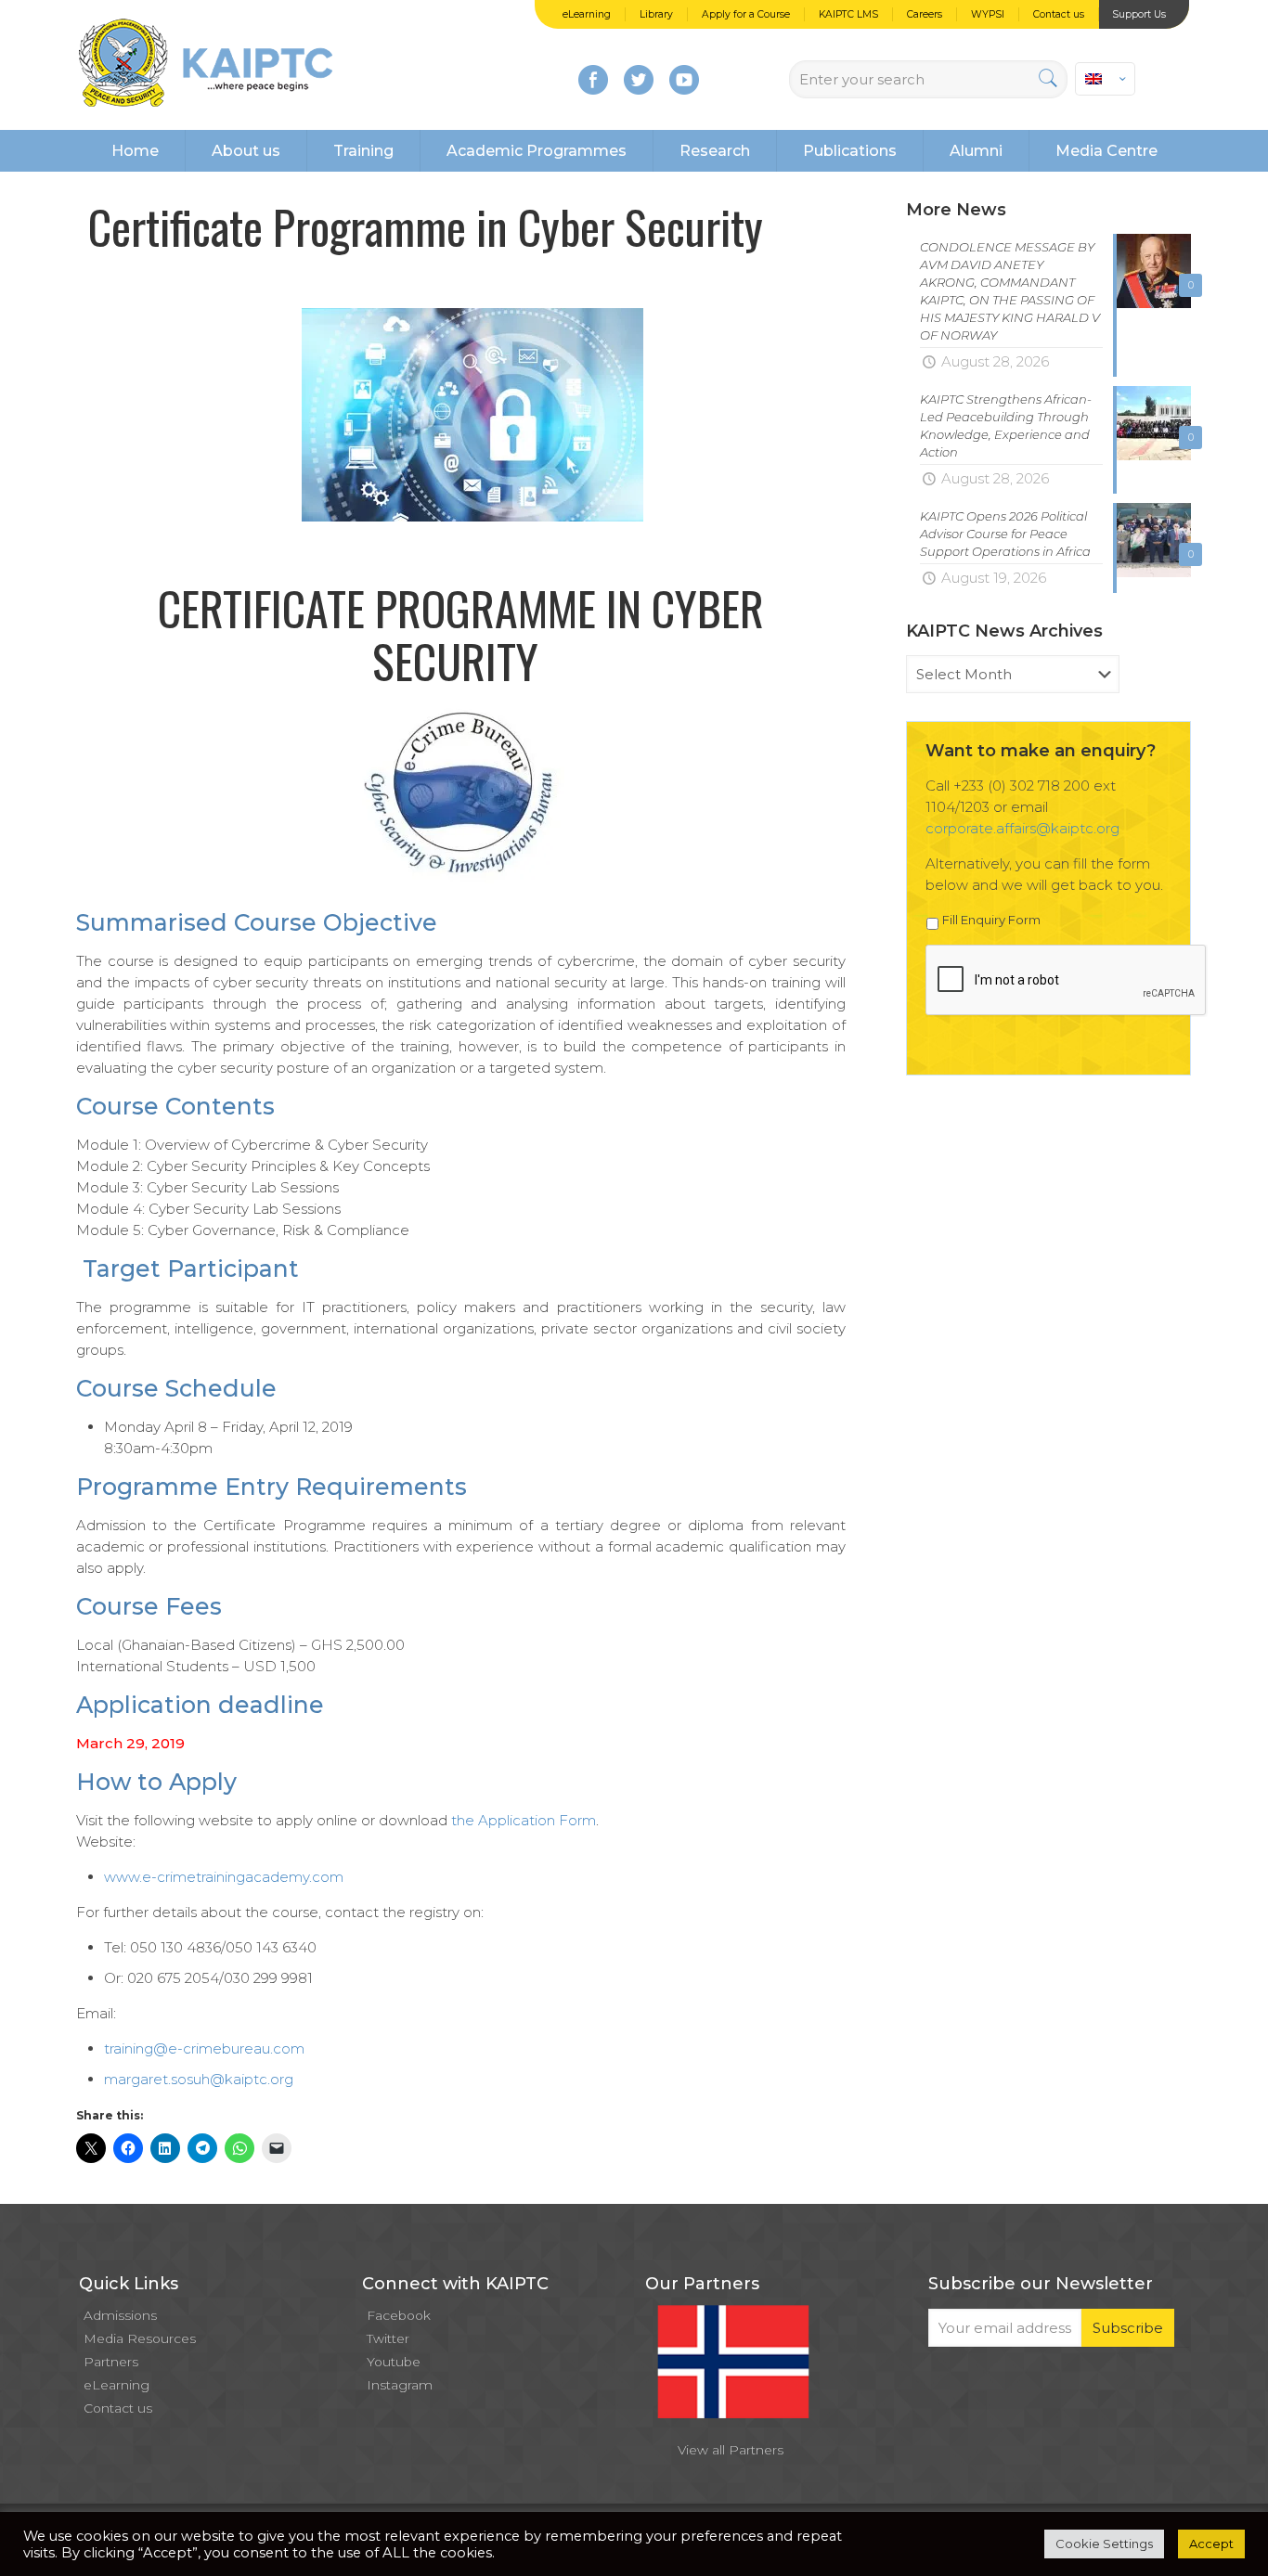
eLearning (587, 14)
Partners (111, 2362)
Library (656, 14)
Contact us (1059, 14)
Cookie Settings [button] (1104, 2544)
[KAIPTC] (206, 65)
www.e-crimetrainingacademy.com (224, 1877)
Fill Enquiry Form (991, 920)
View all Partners (731, 2450)
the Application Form (524, 1820)
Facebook (399, 2315)
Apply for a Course (746, 14)
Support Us (1139, 14)
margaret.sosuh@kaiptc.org (199, 2079)
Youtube (394, 2362)
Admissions (120, 2315)
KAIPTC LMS (848, 14)
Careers (925, 14)
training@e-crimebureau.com (204, 2048)
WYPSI (988, 14)
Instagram (400, 2385)
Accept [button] (1211, 2544)
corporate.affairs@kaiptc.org (1022, 828)
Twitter (388, 2338)
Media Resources (140, 2338)
